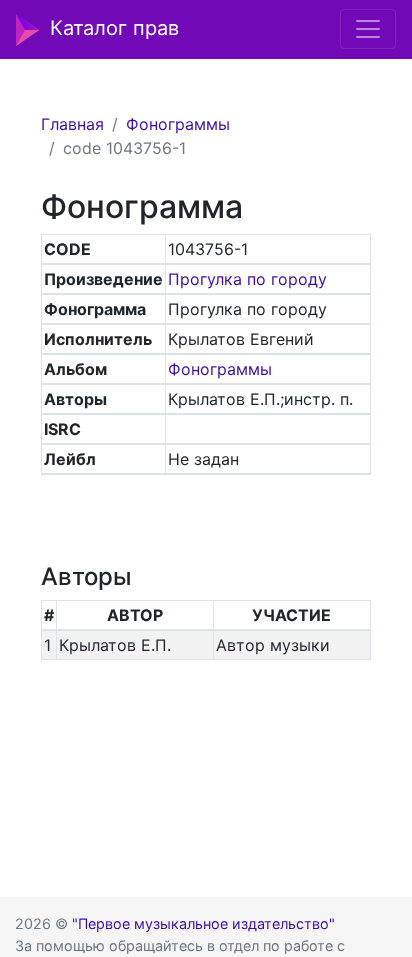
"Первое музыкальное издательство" (203, 923)
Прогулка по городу (247, 279)
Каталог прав (114, 28)
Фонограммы (178, 124)
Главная (72, 124)
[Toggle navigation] (368, 29)
